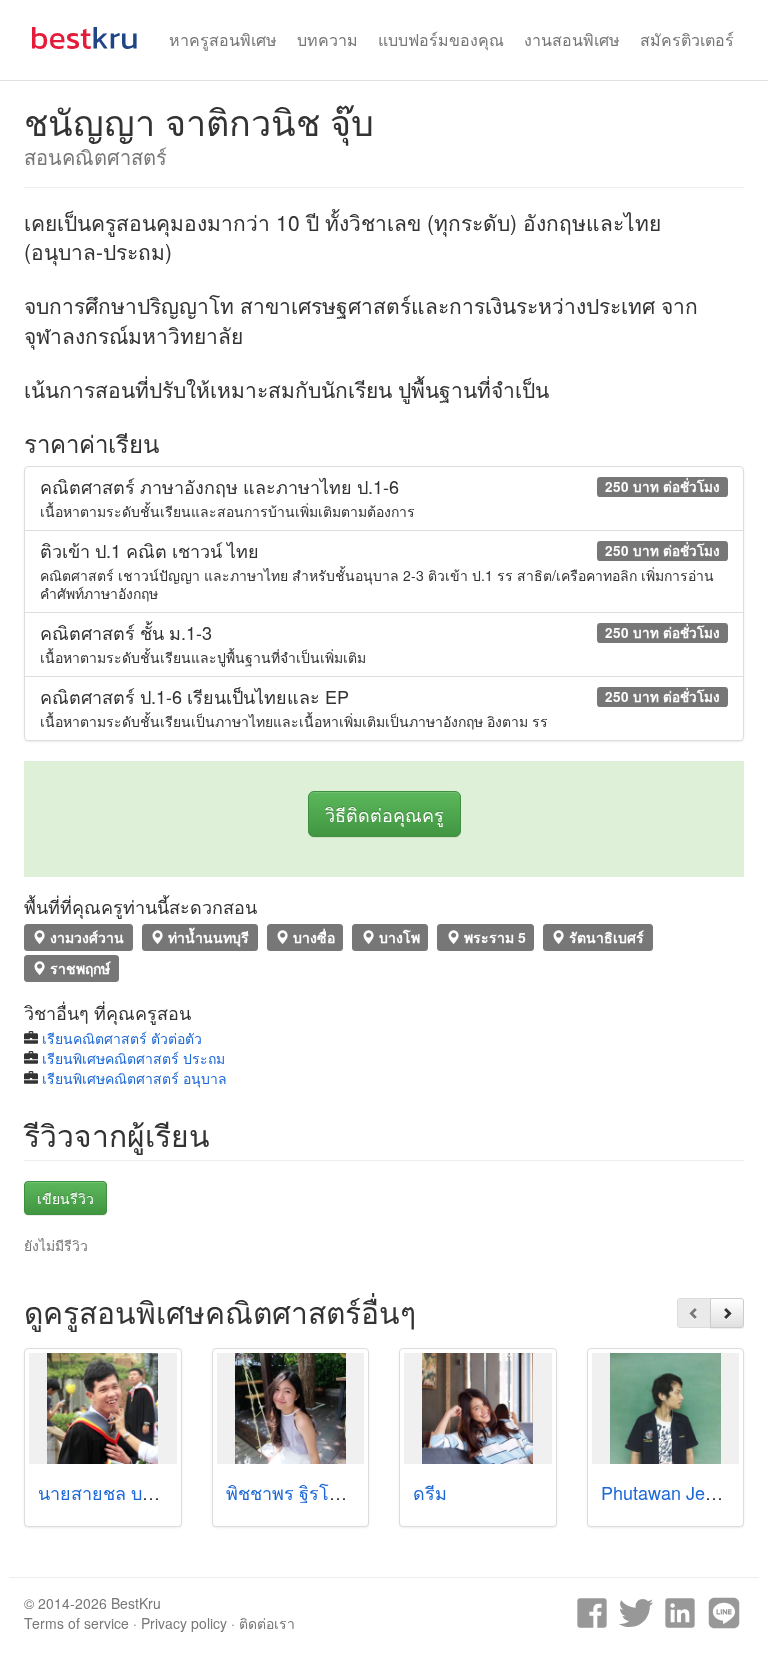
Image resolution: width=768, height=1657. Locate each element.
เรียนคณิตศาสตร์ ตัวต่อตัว (122, 1038)
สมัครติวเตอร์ (687, 39)
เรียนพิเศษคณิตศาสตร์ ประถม (133, 1058)
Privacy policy (184, 1623)
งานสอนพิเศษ (572, 39)
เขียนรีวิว (65, 1198)
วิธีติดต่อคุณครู (384, 814)
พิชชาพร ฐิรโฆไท (294, 1492)
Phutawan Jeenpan (678, 1492)
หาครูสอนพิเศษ (223, 39)
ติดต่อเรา (267, 1623)
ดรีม (430, 1492)
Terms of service (76, 1623)
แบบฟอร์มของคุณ (441, 39)
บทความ (327, 39)
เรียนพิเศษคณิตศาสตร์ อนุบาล (134, 1078)
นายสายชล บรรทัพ (112, 1492)
